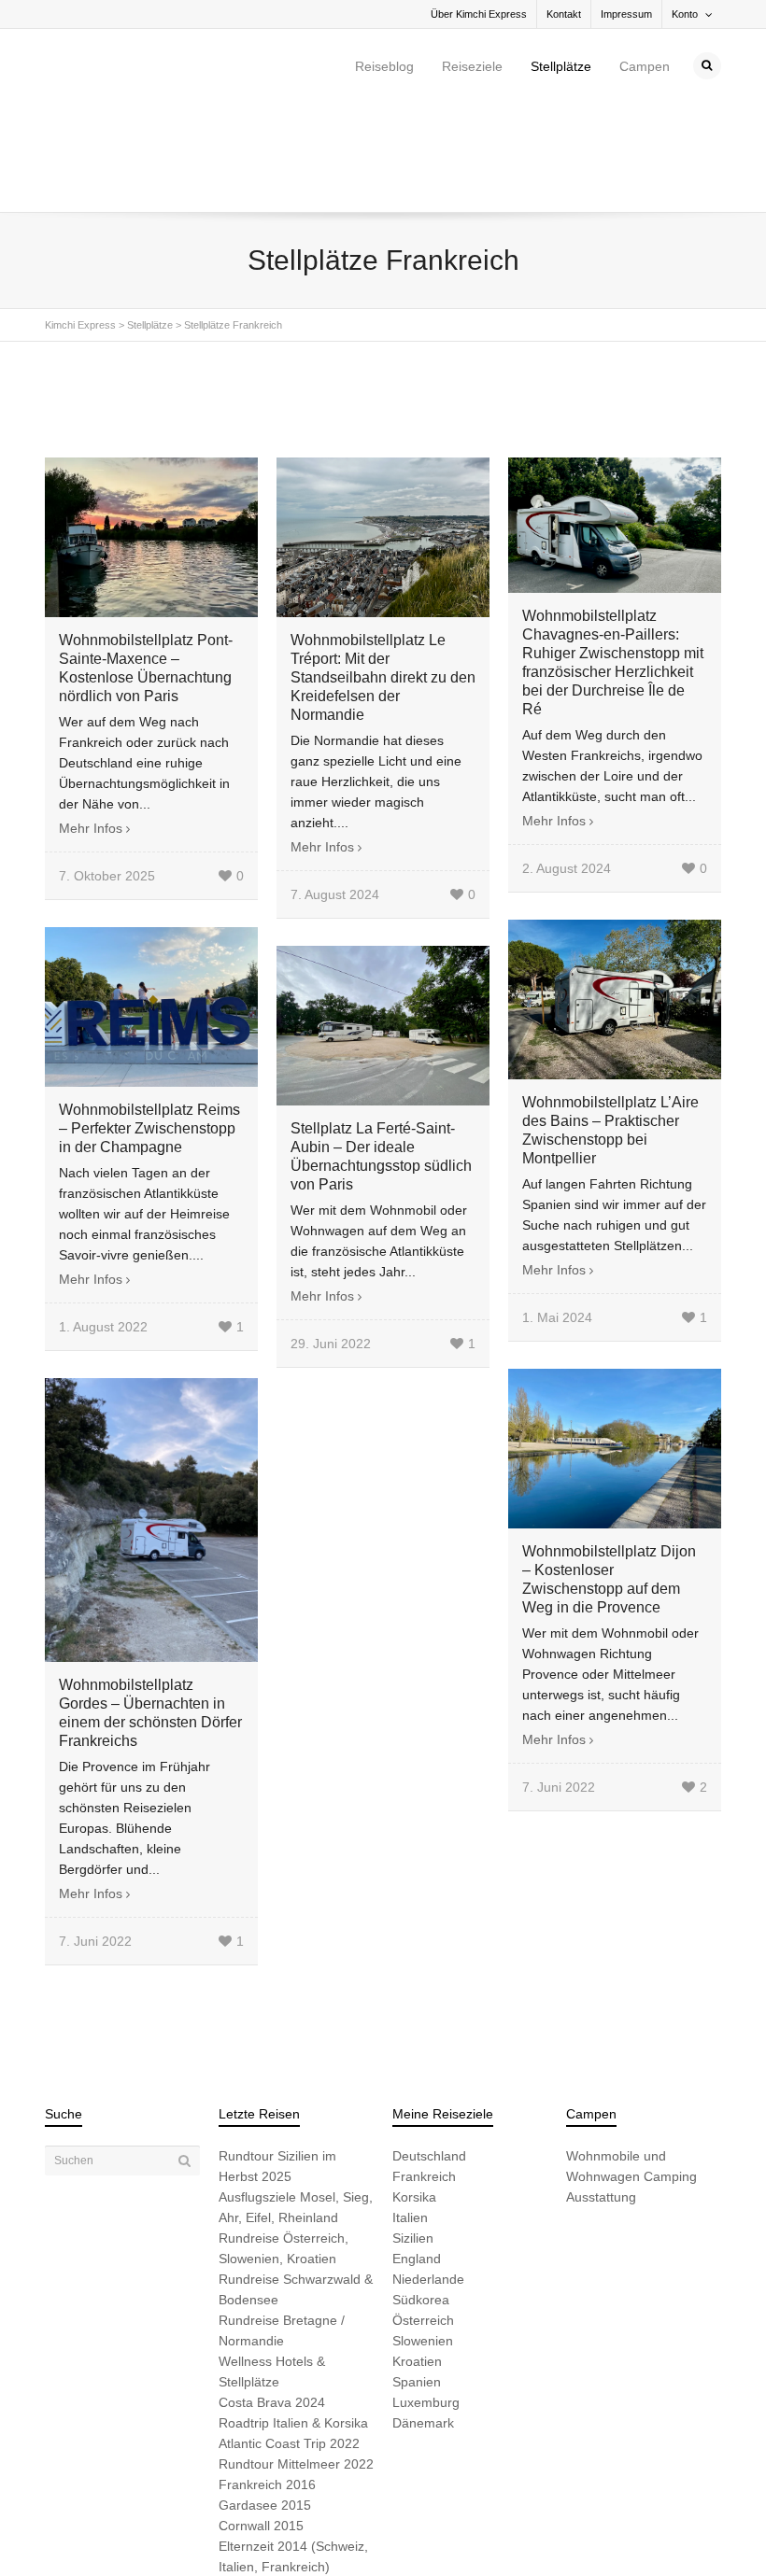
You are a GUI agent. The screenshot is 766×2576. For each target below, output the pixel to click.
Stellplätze (561, 66)
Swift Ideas (187, 2531)
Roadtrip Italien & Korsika (293, 2315)
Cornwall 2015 (261, 2417)
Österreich (423, 2212)
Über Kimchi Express (479, 14)
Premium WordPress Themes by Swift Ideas (440, 2531)
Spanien (417, 2273)
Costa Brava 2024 (272, 2294)
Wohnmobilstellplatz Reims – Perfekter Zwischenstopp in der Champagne (149, 1020)
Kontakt (564, 14)
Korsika (414, 2089)
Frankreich (424, 2068)
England (417, 2150)
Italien (410, 2109)
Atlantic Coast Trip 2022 (289, 2335)
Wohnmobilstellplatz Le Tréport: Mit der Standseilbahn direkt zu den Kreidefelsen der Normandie (383, 569)
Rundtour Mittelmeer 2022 (296, 2356)
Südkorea (421, 2191)
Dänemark (423, 2315)
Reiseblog (384, 66)
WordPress (304, 2531)
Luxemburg (426, 2294)
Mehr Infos (91, 720)
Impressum (626, 14)
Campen (645, 66)
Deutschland (429, 2048)
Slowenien (423, 2232)
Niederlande (428, 2171)
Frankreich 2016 (267, 2376)
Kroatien (417, 2253)
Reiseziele (472, 66)
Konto (685, 14)
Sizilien (413, 2130)
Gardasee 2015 (265, 2397)
